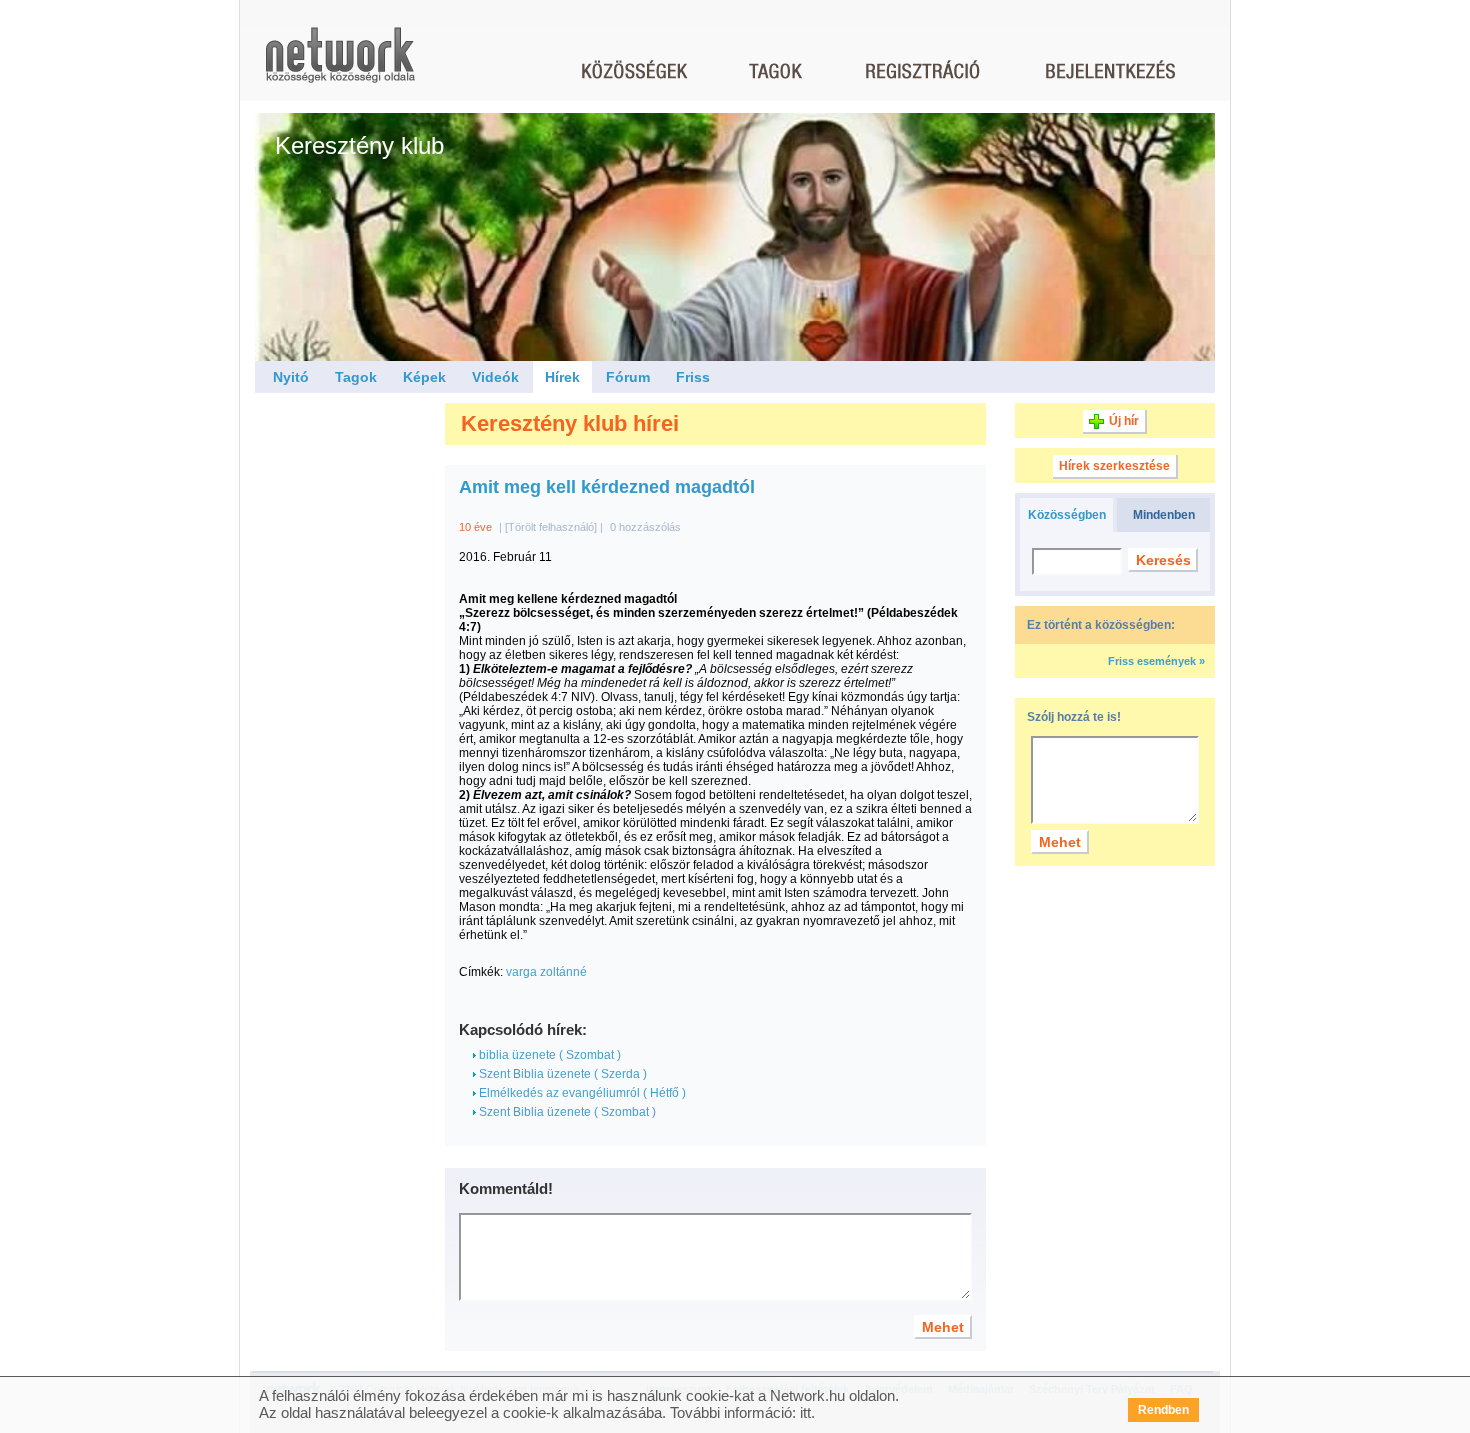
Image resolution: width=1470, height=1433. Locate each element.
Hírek (562, 377)
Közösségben (1067, 515)
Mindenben (1164, 515)
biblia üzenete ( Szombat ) (548, 1055)
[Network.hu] (340, 64)
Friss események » (1156, 661)
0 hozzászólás (645, 527)
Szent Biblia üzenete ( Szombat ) (566, 1112)
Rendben (1163, 1410)
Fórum (628, 377)
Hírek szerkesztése (1114, 466)
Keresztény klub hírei (570, 423)
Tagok (356, 377)
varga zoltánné (546, 972)
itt (805, 1412)
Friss (693, 377)
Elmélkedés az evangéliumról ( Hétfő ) (581, 1093)
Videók (495, 377)
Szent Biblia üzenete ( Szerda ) (561, 1074)
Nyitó (291, 377)
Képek (424, 377)
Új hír (1124, 421)
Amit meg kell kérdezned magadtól (607, 487)
